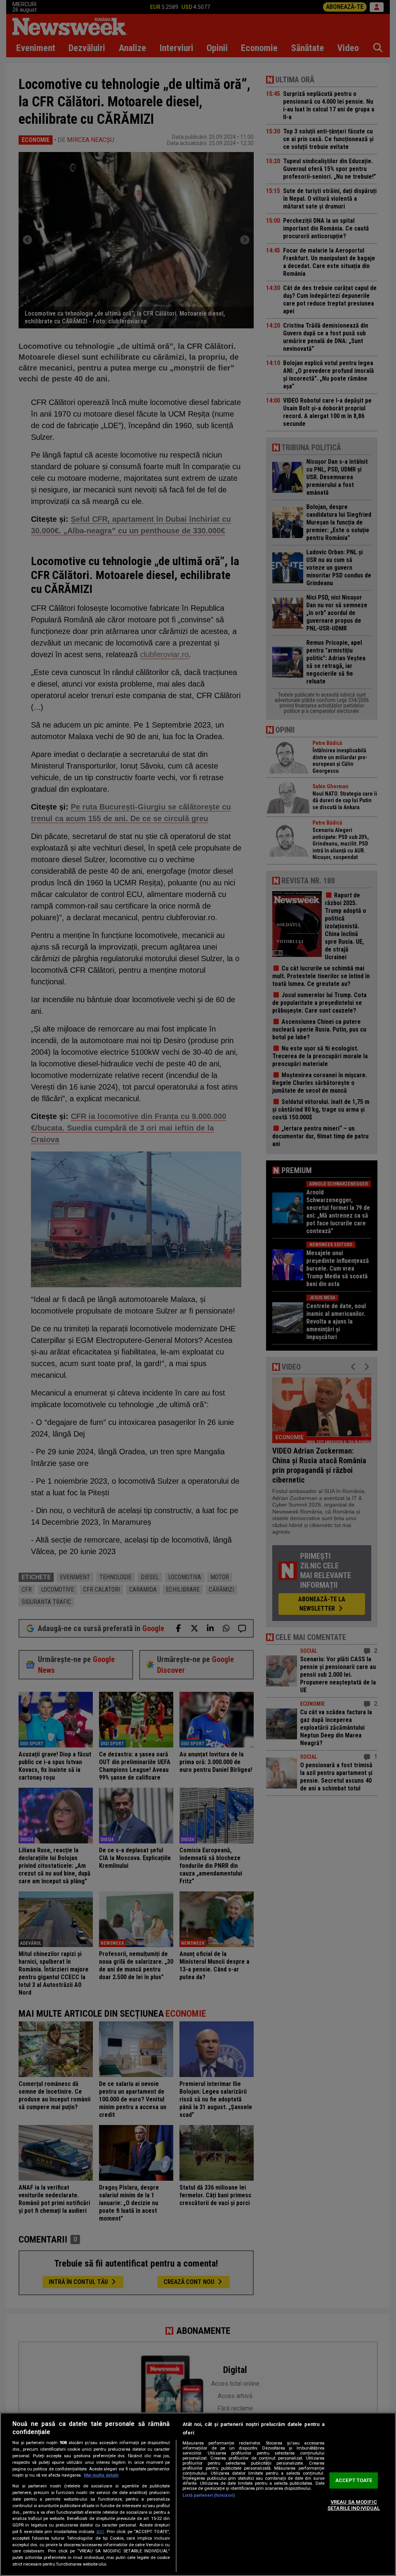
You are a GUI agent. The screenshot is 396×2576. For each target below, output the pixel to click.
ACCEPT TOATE (354, 2481)
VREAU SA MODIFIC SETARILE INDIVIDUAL (354, 2505)
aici (100, 2532)
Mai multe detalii (101, 2475)
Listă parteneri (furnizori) (209, 2495)
